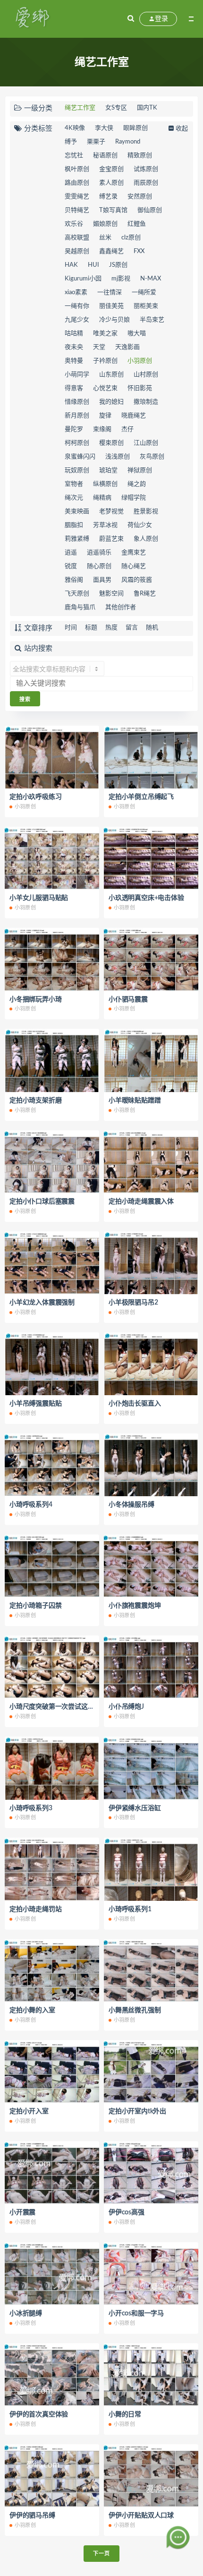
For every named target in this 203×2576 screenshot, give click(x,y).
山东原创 (111, 375)
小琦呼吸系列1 (130, 1909)
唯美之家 (105, 334)
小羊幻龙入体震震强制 (42, 1303)
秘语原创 (105, 156)
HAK (71, 265)
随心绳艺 (134, 566)
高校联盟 (77, 238)
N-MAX (151, 279)
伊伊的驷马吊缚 (32, 2516)
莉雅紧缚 (77, 539)
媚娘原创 (105, 224)
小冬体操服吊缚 (131, 1505)
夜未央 (74, 347)
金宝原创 (111, 169)
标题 (91, 628)
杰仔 (127, 429)
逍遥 (71, 553)
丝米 (105, 238)
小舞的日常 (125, 2415)
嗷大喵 (137, 334)
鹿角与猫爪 (80, 607)
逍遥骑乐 (99, 553)
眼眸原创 (135, 128)
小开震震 (22, 2212)
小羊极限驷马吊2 (133, 1303)
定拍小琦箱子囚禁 (35, 1606)
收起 (182, 129)
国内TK (147, 108)
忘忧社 (74, 156)
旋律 (105, 416)
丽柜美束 (146, 306)
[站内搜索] (131, 19)
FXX (139, 251)
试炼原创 (146, 169)
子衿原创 (105, 361)
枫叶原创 (77, 169)
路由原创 (77, 183)
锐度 (71, 566)
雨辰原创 (146, 183)
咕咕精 (74, 334)
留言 (132, 628)
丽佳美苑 (111, 306)
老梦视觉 (111, 512)
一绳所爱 (144, 292)
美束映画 (77, 512)
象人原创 (146, 539)
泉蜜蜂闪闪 (80, 457)
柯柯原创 (77, 443)
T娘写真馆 (113, 210)
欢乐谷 (74, 224)
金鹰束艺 (134, 553)
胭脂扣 (74, 525)
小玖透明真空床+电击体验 (146, 898)
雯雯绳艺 (77, 197)
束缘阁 (102, 429)
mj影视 (121, 279)
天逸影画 (127, 347)
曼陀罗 (74, 429)
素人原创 (111, 183)
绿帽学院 (134, 498)
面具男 (102, 580)
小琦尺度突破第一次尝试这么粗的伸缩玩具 (71, 1707)
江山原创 (146, 443)
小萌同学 (77, 375)
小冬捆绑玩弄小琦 (35, 1000)
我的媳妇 (111, 402)
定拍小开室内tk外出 (137, 2111)
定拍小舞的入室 (32, 2010)
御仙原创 (150, 210)
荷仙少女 (140, 525)
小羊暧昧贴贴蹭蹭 (135, 1101)
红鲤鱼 (137, 224)
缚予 (71, 142)
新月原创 (77, 416)
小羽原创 (140, 361)
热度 (111, 628)
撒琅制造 (146, 402)
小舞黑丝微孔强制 (135, 2010)
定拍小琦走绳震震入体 (141, 1202)
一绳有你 (77, 306)
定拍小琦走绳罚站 (35, 1909)
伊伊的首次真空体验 (39, 2415)
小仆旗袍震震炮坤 (135, 1606)
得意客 (74, 388)
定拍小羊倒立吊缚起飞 (141, 797)
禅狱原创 (140, 470)
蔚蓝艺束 (111, 539)
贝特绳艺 (77, 210)
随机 (152, 628)
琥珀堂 (108, 470)
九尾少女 (77, 320)
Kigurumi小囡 (83, 279)
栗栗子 (96, 142)
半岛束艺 (152, 320)
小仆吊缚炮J (126, 1707)
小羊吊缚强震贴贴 (35, 1404)
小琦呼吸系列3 (31, 1808)
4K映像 (75, 128)
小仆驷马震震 (128, 1000)
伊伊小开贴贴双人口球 (141, 2516)
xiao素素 (76, 292)
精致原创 (140, 156)
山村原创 (146, 375)
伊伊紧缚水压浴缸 (135, 1808)
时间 (71, 628)
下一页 (101, 2554)
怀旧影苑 (140, 388)
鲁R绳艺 (145, 594)
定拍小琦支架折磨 (35, 1101)
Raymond (128, 142)
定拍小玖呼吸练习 (35, 797)
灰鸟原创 (152, 457)
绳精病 (102, 498)
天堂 (99, 347)
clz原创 (131, 238)
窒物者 (74, 484)
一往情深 (110, 292)
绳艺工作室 (80, 108)
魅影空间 (111, 594)
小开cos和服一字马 (136, 2313)
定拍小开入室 (29, 2111)
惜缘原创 (77, 402)
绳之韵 (137, 484)
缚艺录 (108, 197)
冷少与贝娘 (114, 320)
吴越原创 (77, 251)
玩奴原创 (77, 470)
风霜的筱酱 (137, 580)
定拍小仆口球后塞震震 (42, 1202)
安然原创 (140, 197)
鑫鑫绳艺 (111, 251)
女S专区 (116, 108)
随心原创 (99, 566)
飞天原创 (77, 594)
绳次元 (74, 498)
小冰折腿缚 (26, 2313)
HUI (93, 265)
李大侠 (104, 128)
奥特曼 (74, 361)
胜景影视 (146, 512)
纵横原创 (105, 484)
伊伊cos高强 (127, 2212)
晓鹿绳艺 (134, 416)
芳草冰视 (105, 525)
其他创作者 (121, 607)
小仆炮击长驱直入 (135, 1404)
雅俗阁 (74, 580)
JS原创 (118, 265)
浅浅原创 (118, 457)
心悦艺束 (105, 388)
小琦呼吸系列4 (31, 1505)
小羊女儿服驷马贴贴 (39, 898)
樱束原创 (111, 443)
